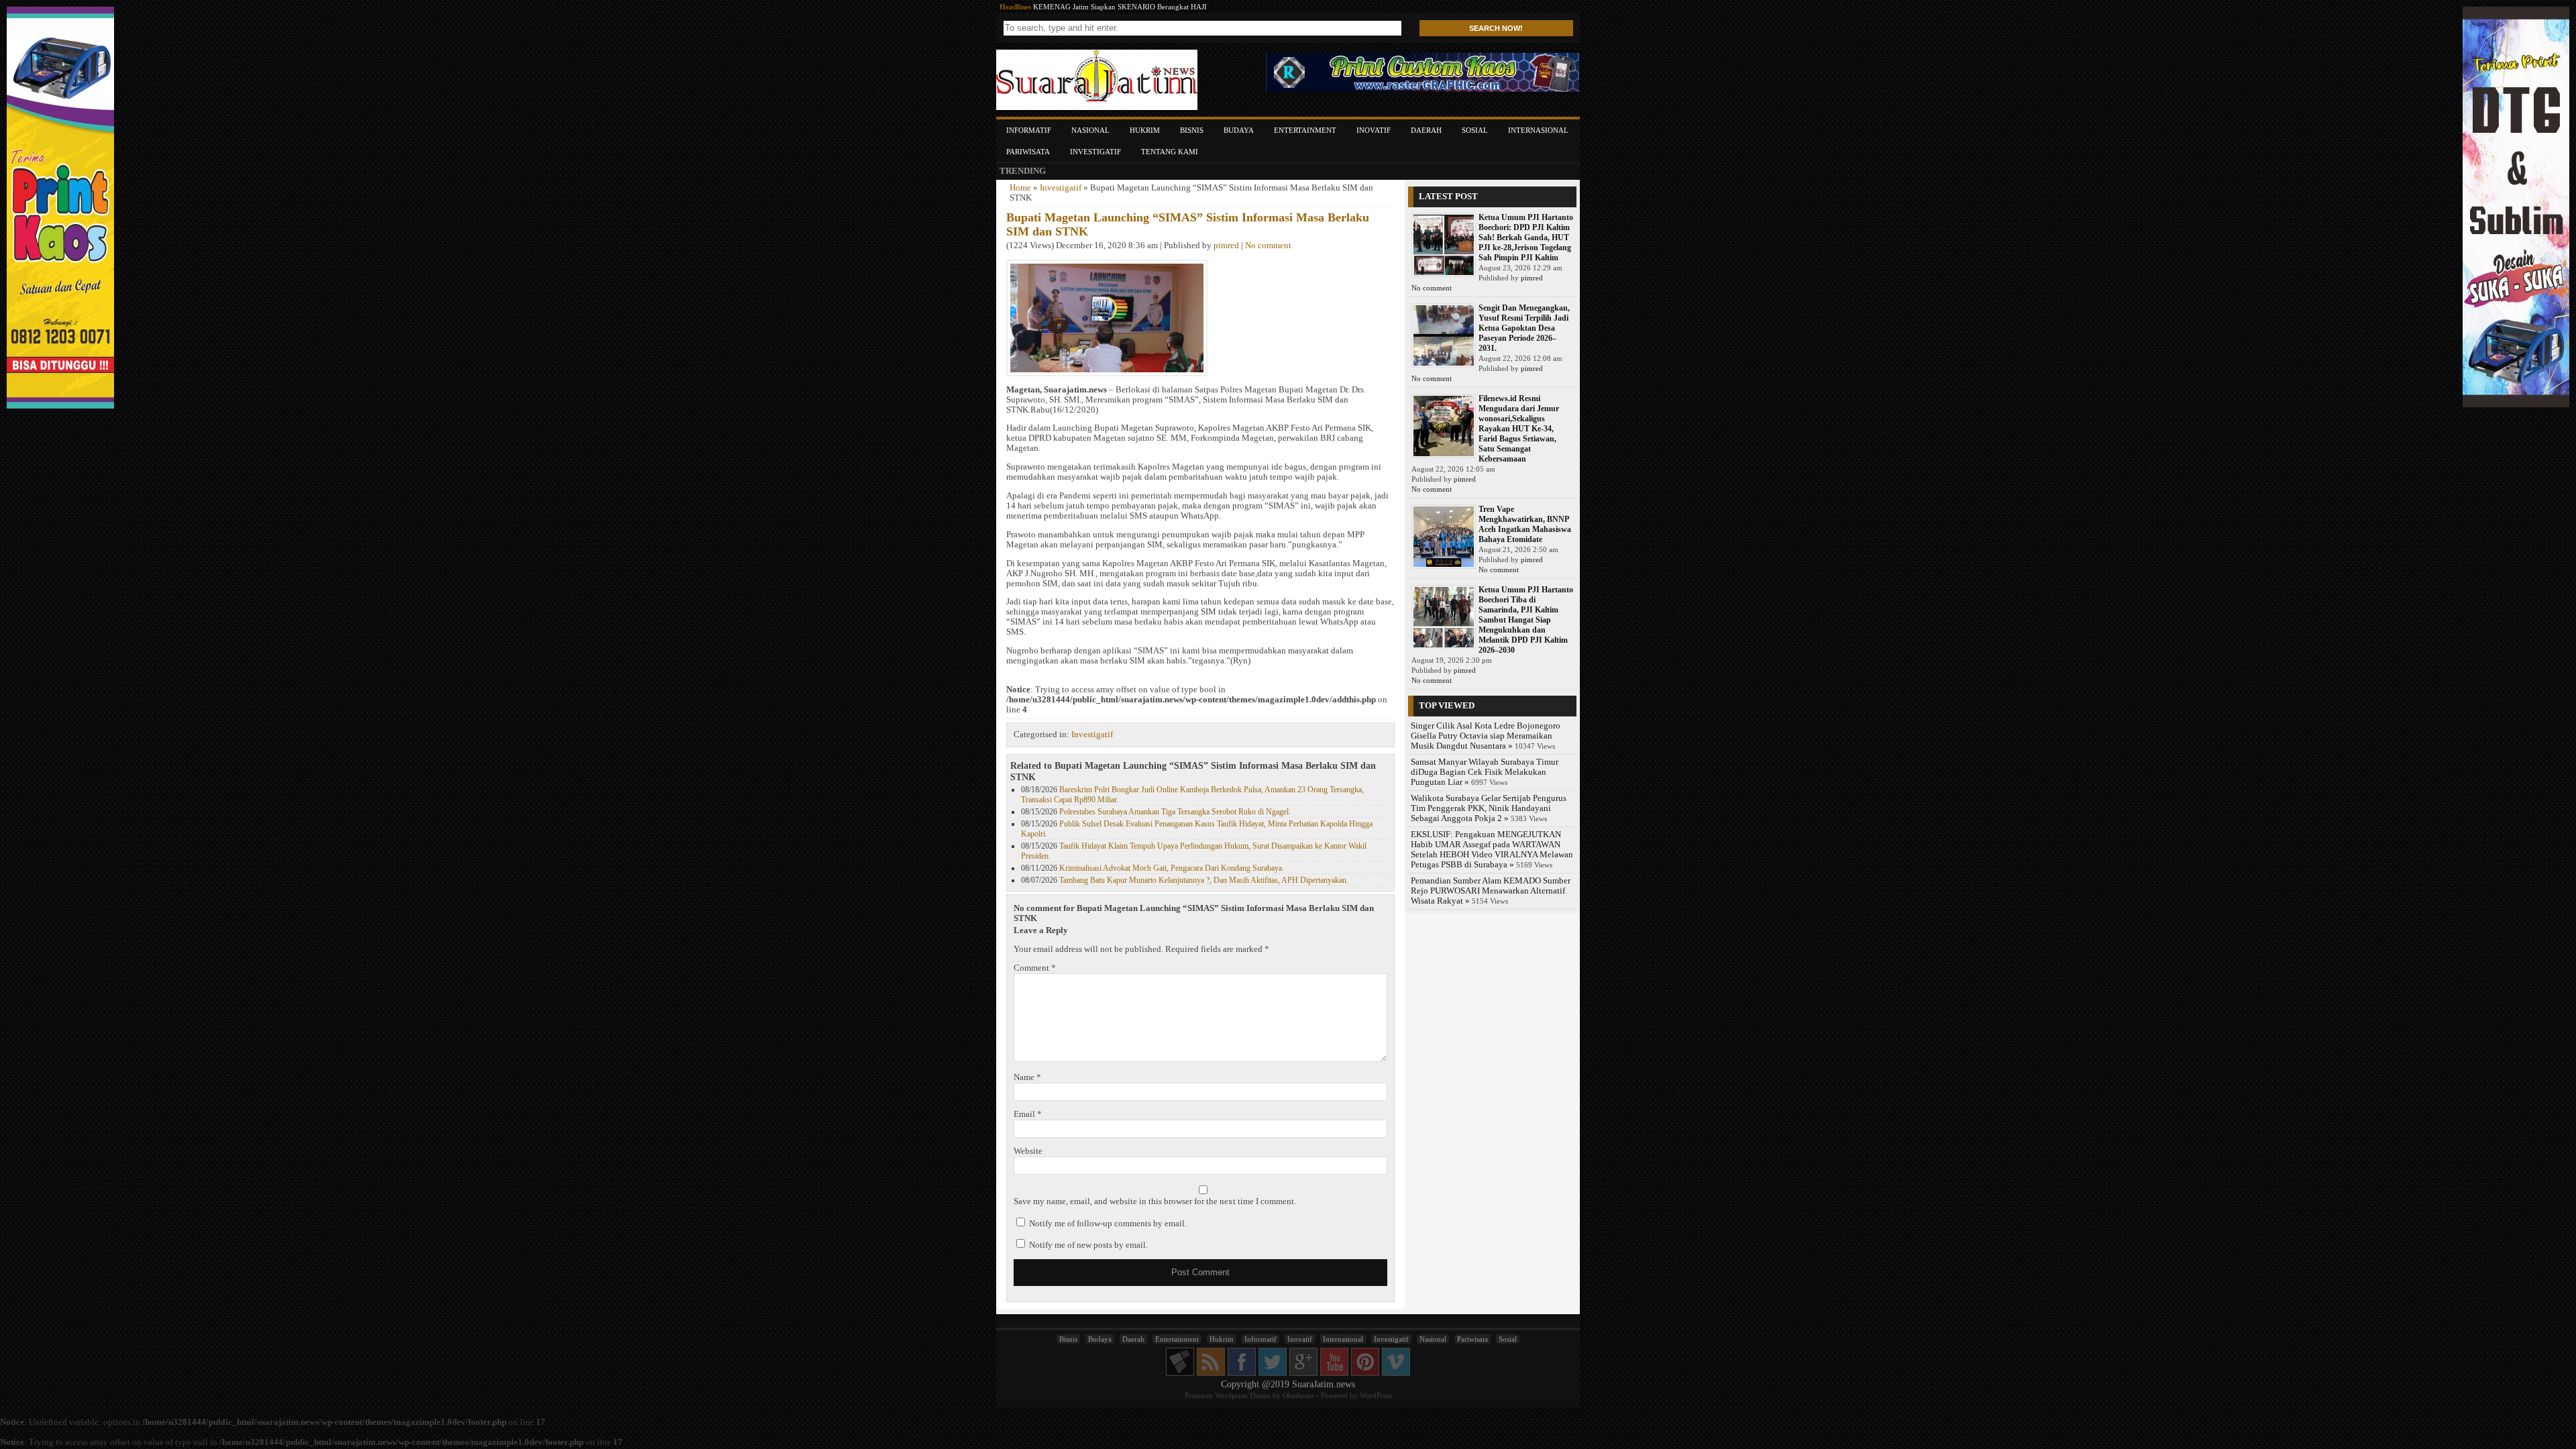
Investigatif (1095, 152)
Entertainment (1305, 130)
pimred (1226, 246)
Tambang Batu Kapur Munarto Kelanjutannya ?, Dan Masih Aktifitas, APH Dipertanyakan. (1204, 880)
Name (1027, 1077)
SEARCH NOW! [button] (1496, 28)
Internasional (1538, 130)
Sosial (1475, 130)
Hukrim (1145, 130)
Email (1028, 1114)
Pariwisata (1028, 152)
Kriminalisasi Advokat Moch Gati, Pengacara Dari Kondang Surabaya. (1172, 868)
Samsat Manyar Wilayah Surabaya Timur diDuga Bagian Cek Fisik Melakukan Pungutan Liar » (1485, 772)
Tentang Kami (1170, 152)
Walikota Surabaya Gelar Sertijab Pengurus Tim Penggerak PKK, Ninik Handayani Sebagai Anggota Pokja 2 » (1489, 808)
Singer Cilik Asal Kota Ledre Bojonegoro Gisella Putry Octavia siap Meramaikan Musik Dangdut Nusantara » (1486, 736)
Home (1020, 188)
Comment (1035, 968)
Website (1028, 1151)
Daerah (1426, 130)
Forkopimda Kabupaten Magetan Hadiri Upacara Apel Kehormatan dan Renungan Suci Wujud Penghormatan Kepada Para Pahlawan (1239, 7)
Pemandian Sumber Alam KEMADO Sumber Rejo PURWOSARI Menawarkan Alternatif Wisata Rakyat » (1491, 891)
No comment (1268, 246)
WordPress (1376, 1395)
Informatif (1029, 130)
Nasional (1090, 130)
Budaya (1239, 130)
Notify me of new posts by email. (1088, 1245)
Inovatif (1374, 130)
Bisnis (1192, 130)
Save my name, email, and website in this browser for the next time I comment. (1155, 1201)
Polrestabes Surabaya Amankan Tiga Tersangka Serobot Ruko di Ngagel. (1175, 812)
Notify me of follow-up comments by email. (1108, 1224)
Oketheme (1298, 1395)
